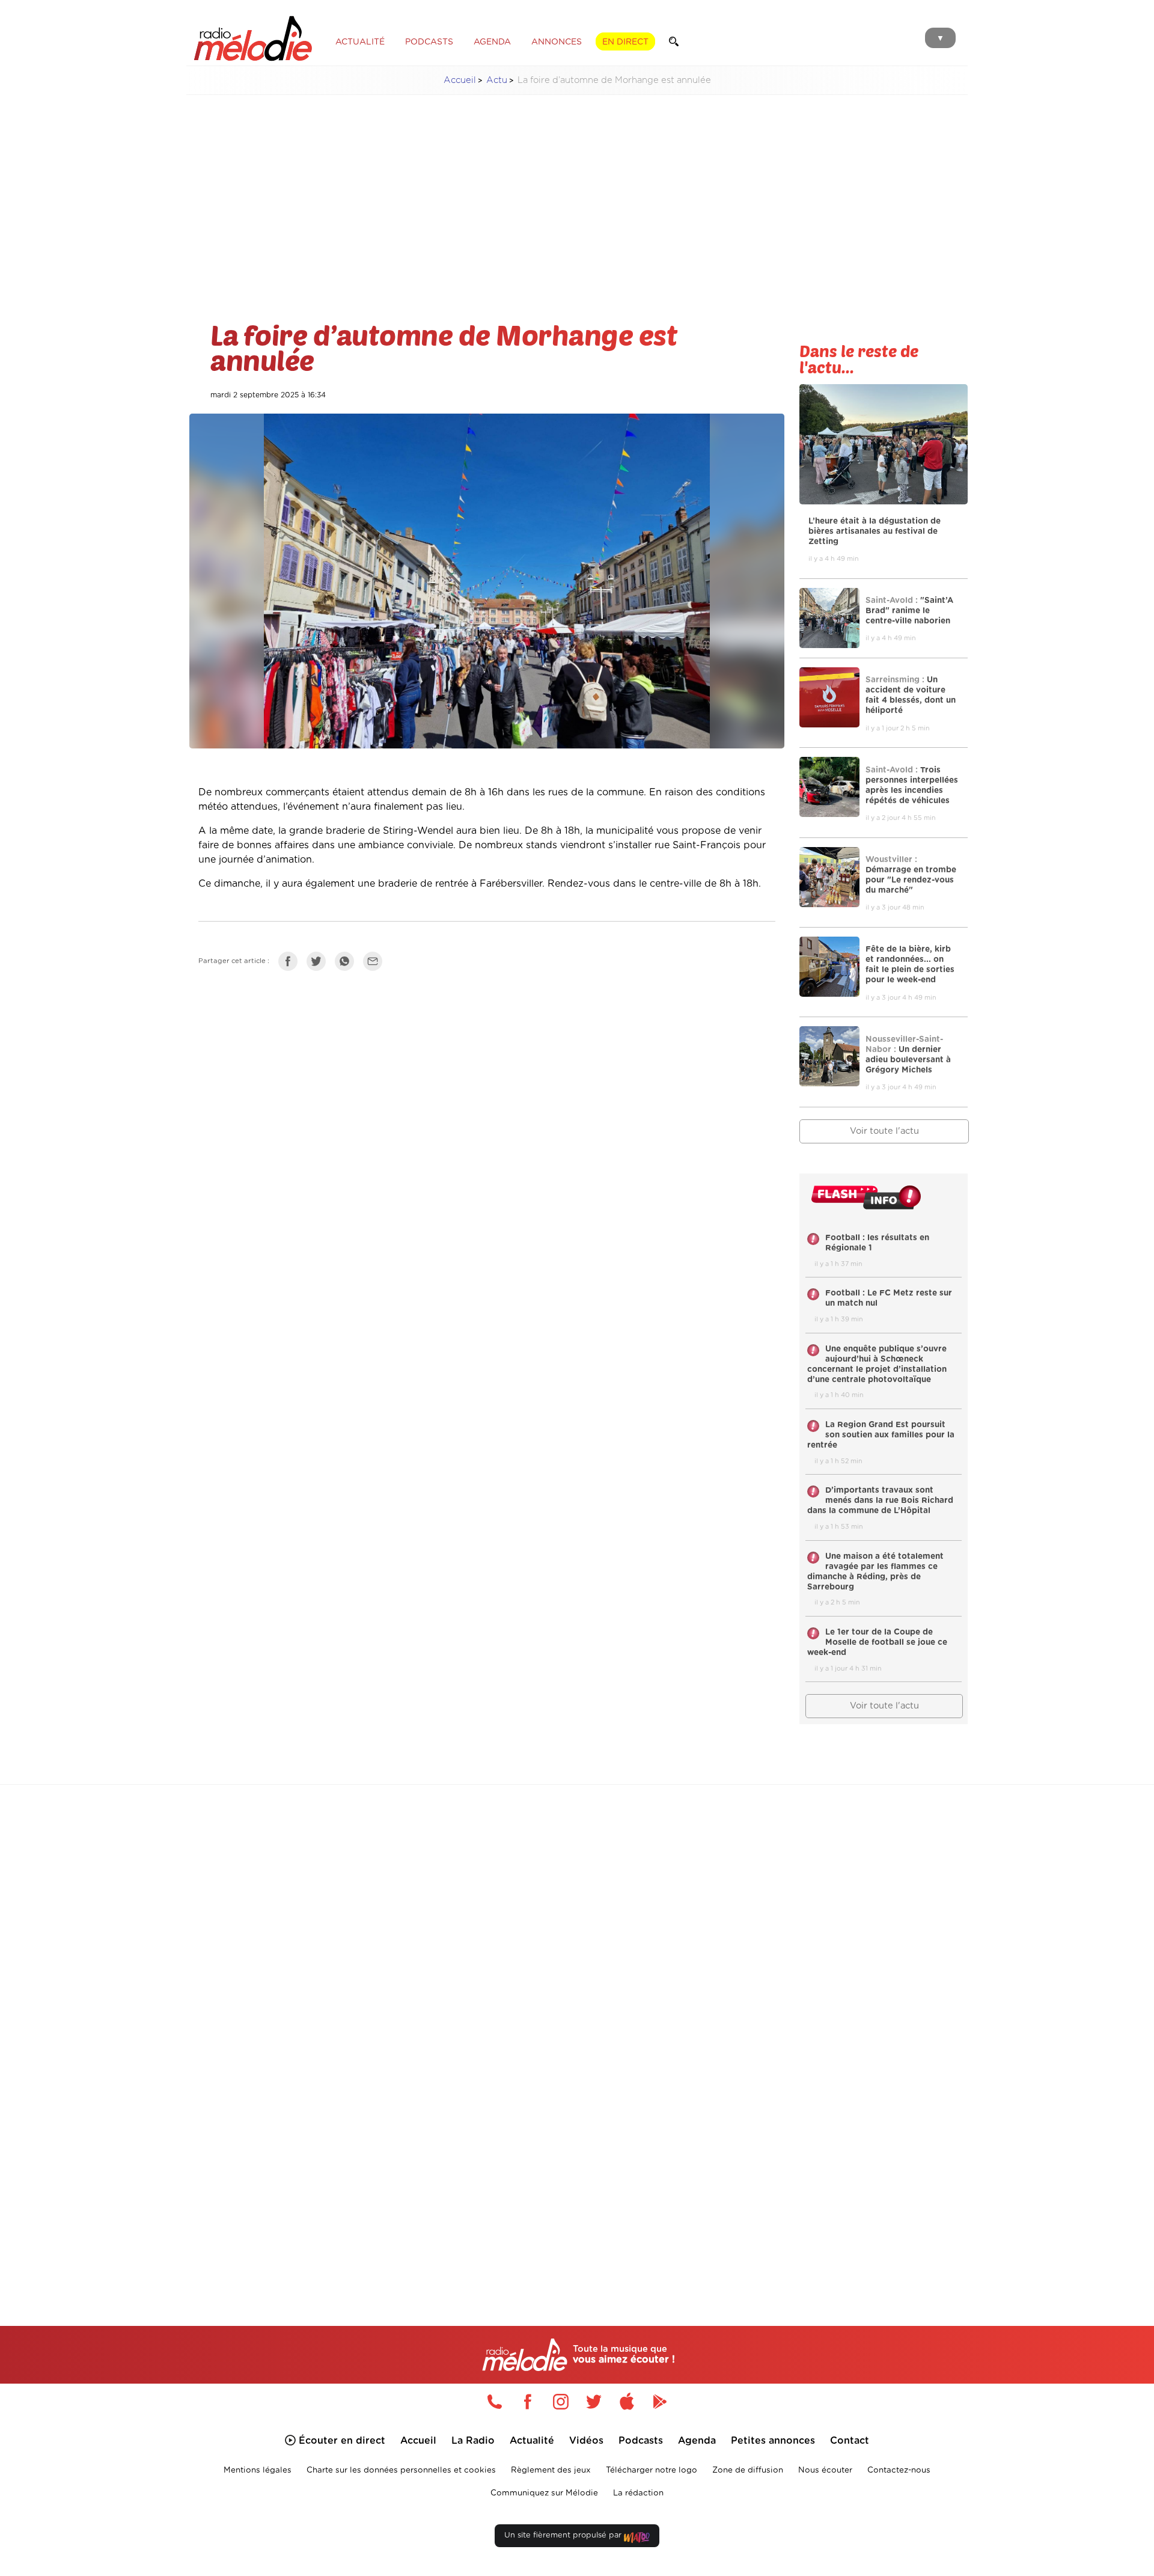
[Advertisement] (577, 189)
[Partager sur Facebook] (291, 964)
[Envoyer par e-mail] (376, 964)
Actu (497, 80)
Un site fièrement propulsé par (564, 2535)
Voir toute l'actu (884, 1131)
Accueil (460, 80)
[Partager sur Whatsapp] (347, 964)
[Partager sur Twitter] (319, 964)
